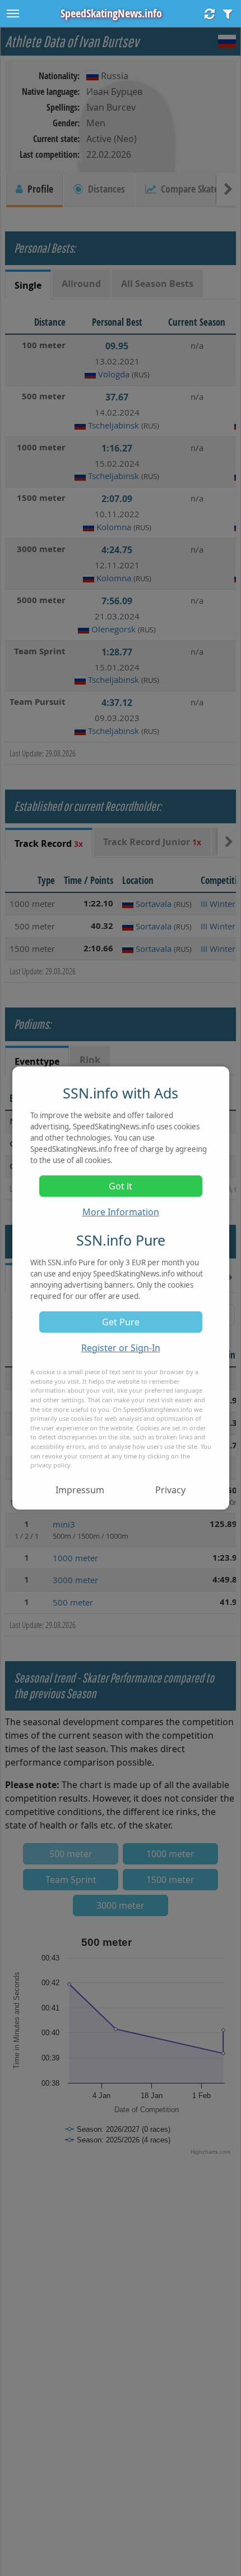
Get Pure (121, 1322)
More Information (121, 1212)
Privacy (170, 1490)
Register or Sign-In (121, 1348)
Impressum (80, 1490)
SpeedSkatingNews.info (111, 13)
